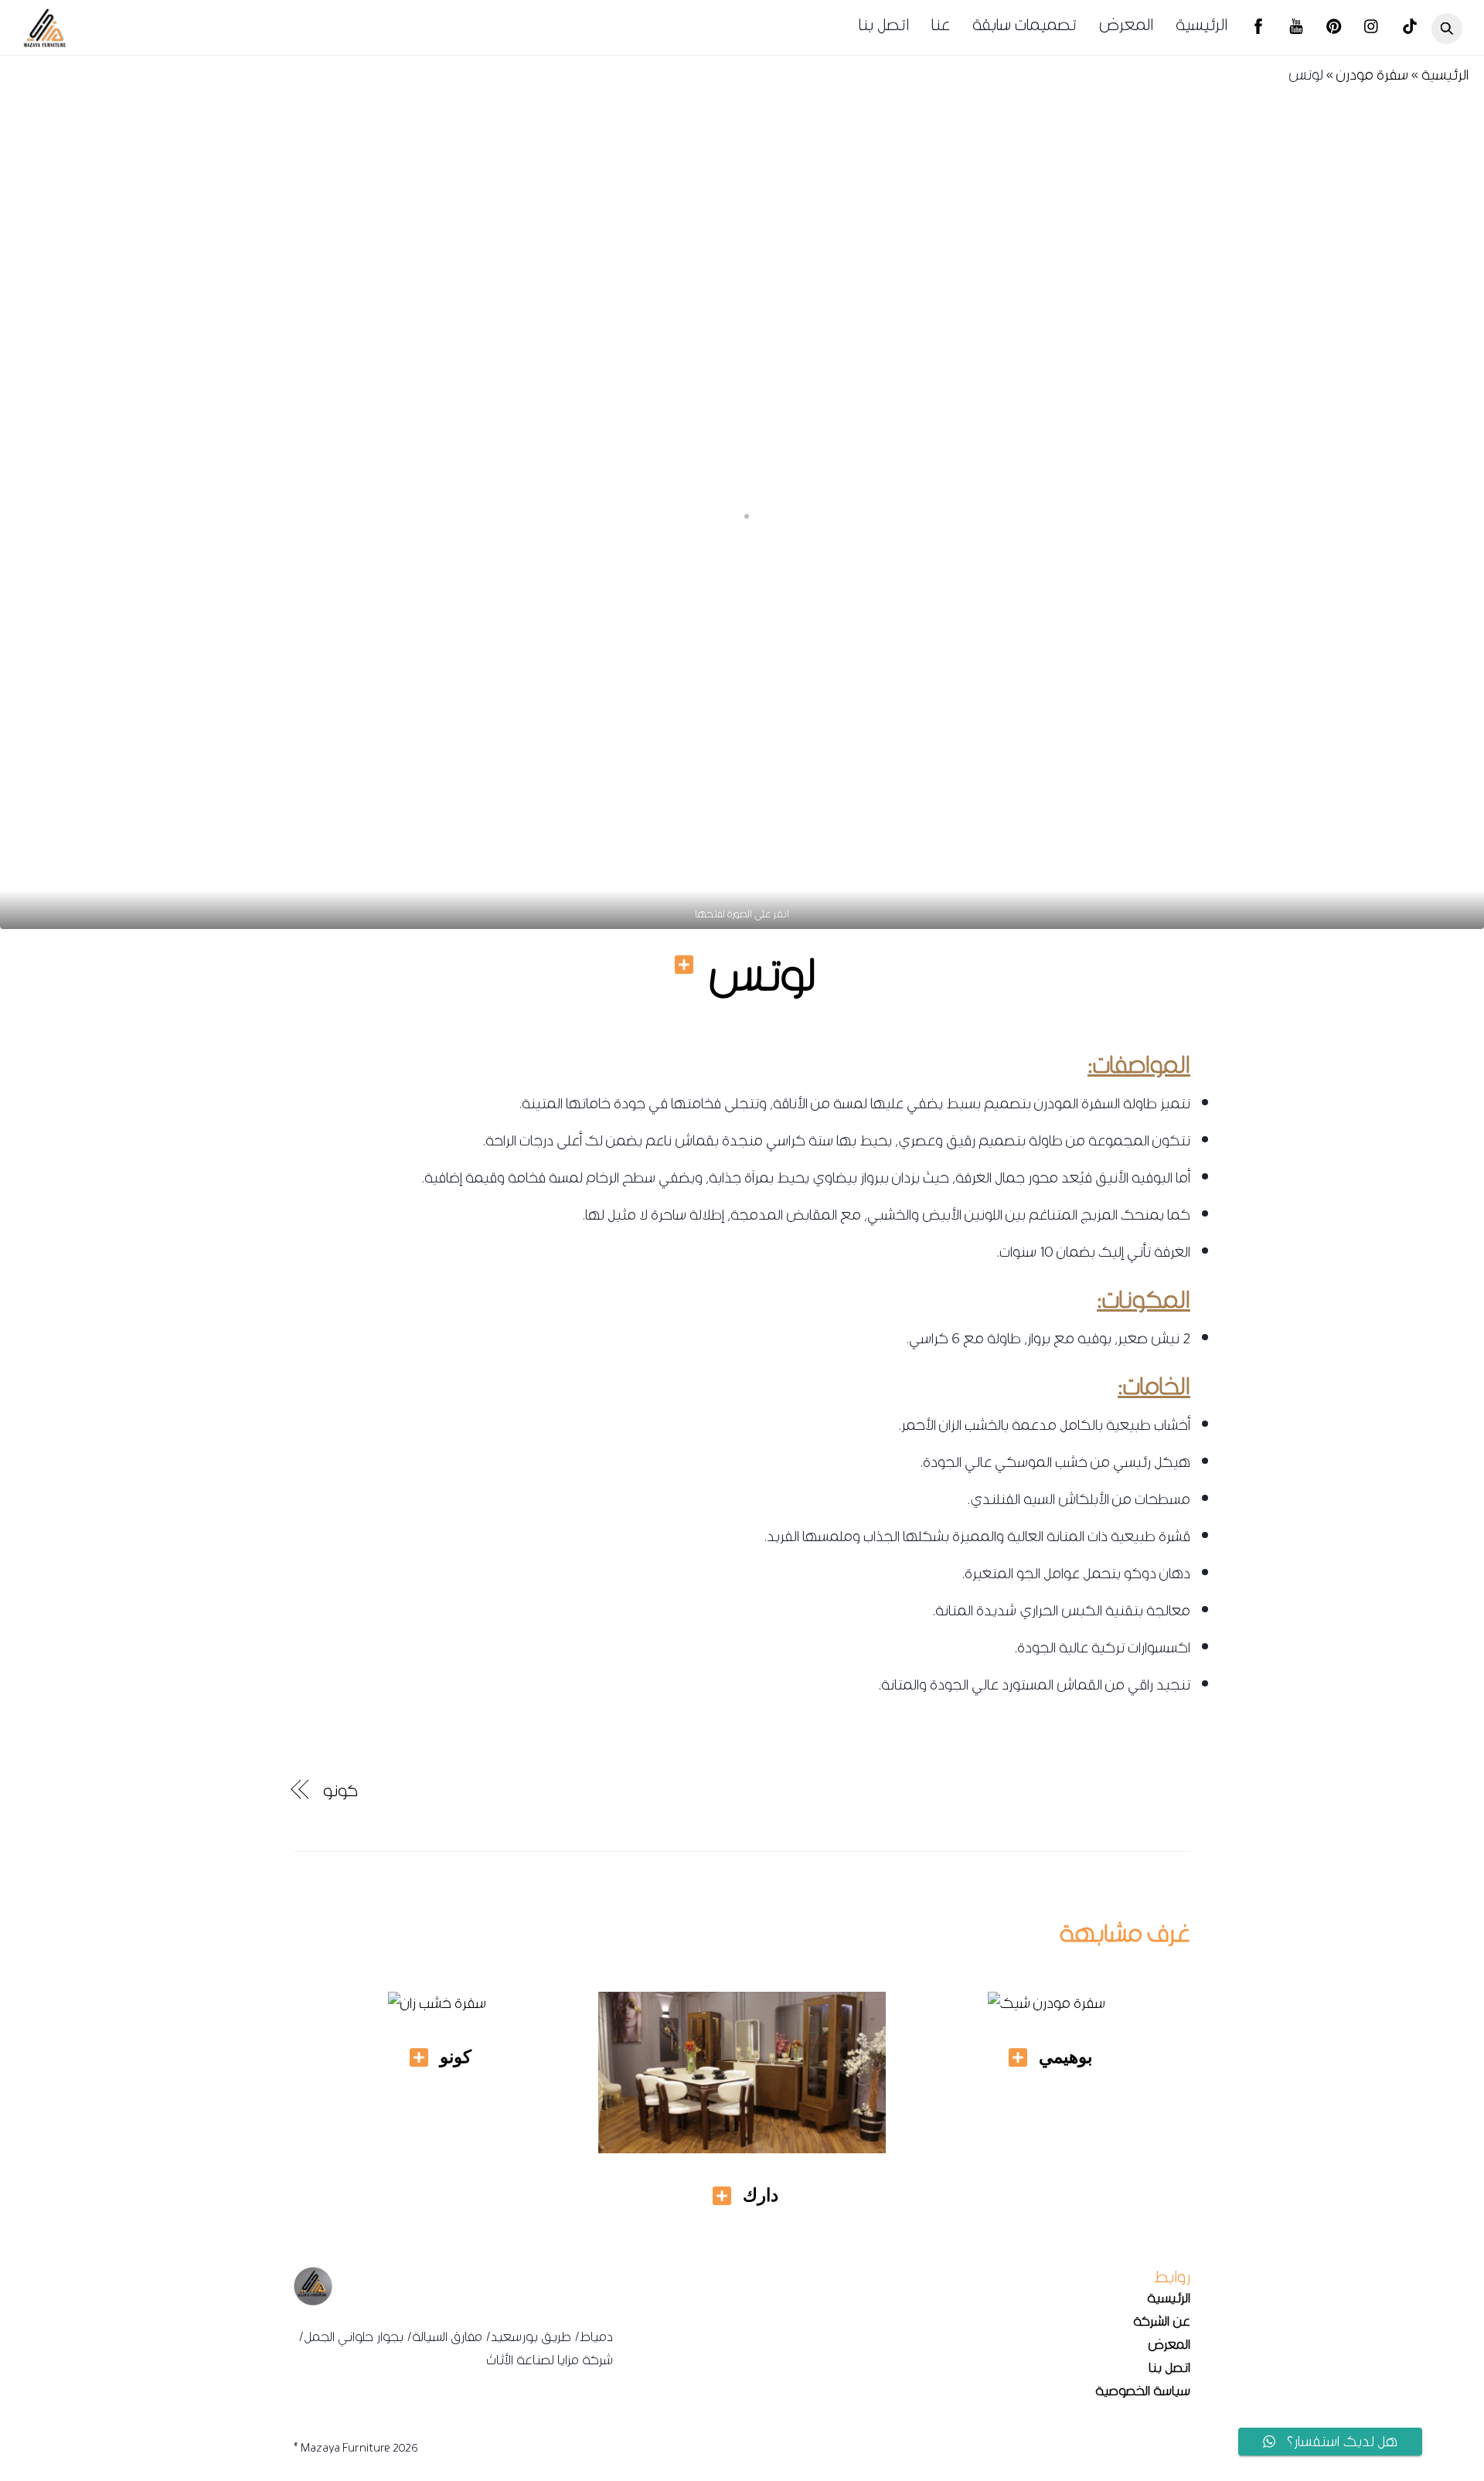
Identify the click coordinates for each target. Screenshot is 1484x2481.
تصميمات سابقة (1025, 25)
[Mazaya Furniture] (45, 42)
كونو (340, 1791)
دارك (761, 2195)
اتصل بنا (884, 25)
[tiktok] (1410, 29)
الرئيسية (1201, 25)
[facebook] (1258, 29)
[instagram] (1372, 29)
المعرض (1126, 25)
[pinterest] (1334, 29)
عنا (941, 25)
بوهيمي (1065, 2057)
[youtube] (1296, 29)
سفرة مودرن (1372, 75)
